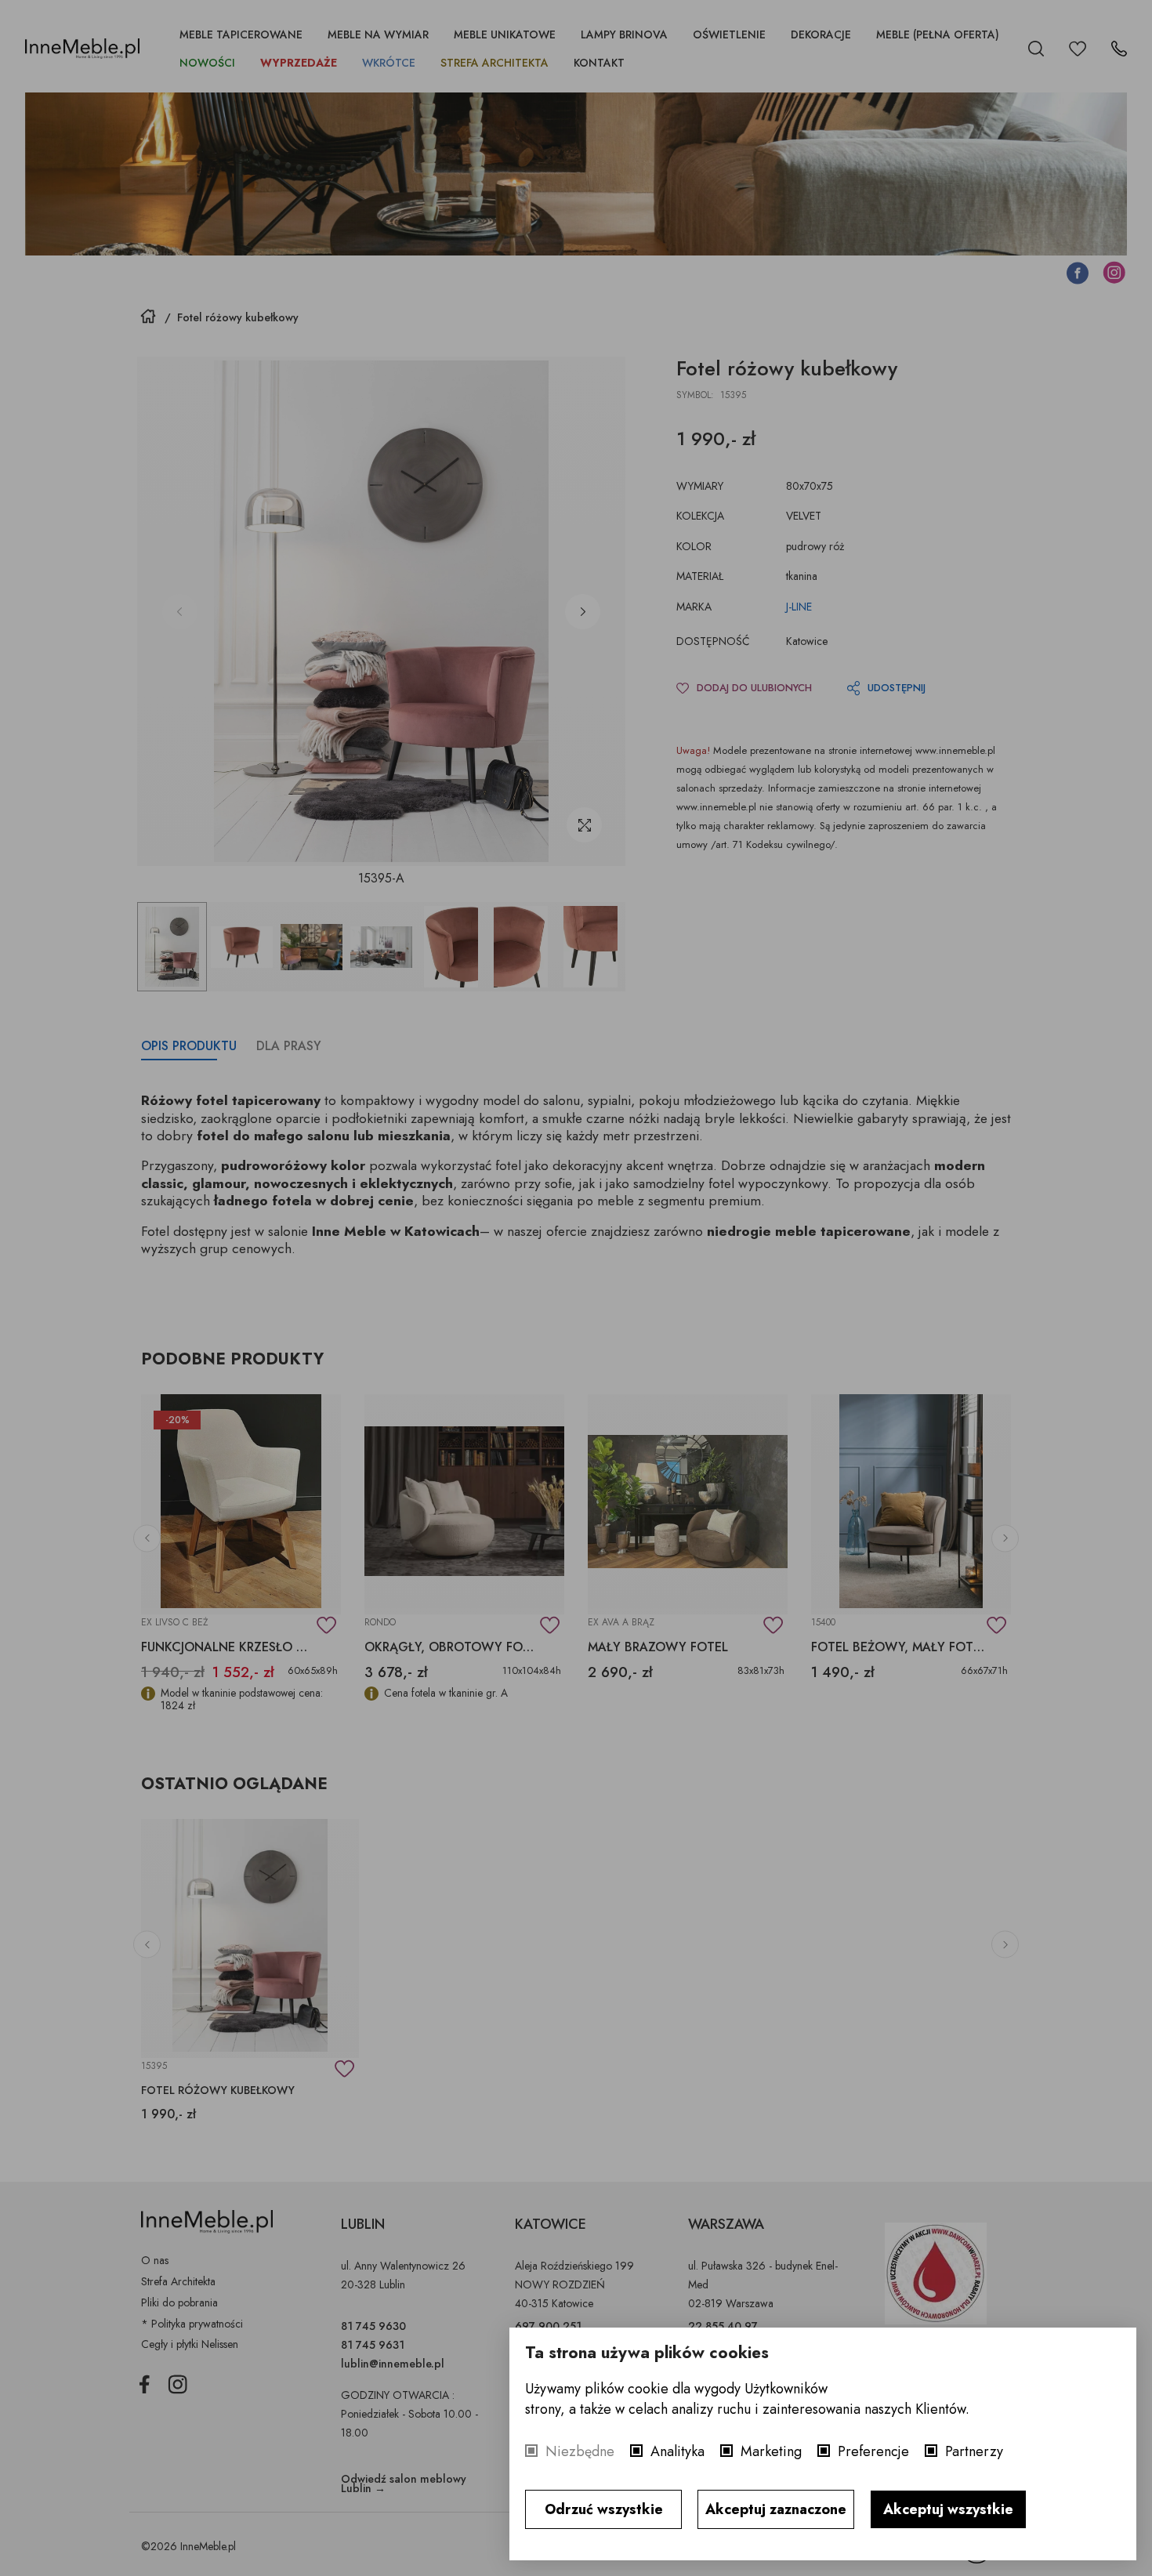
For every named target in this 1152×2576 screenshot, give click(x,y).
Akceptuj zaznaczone (776, 2509)
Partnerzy (974, 2451)
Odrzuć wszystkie (604, 2509)
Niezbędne (580, 2451)
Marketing (771, 2451)
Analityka (677, 2451)
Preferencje (873, 2451)
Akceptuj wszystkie (948, 2509)
